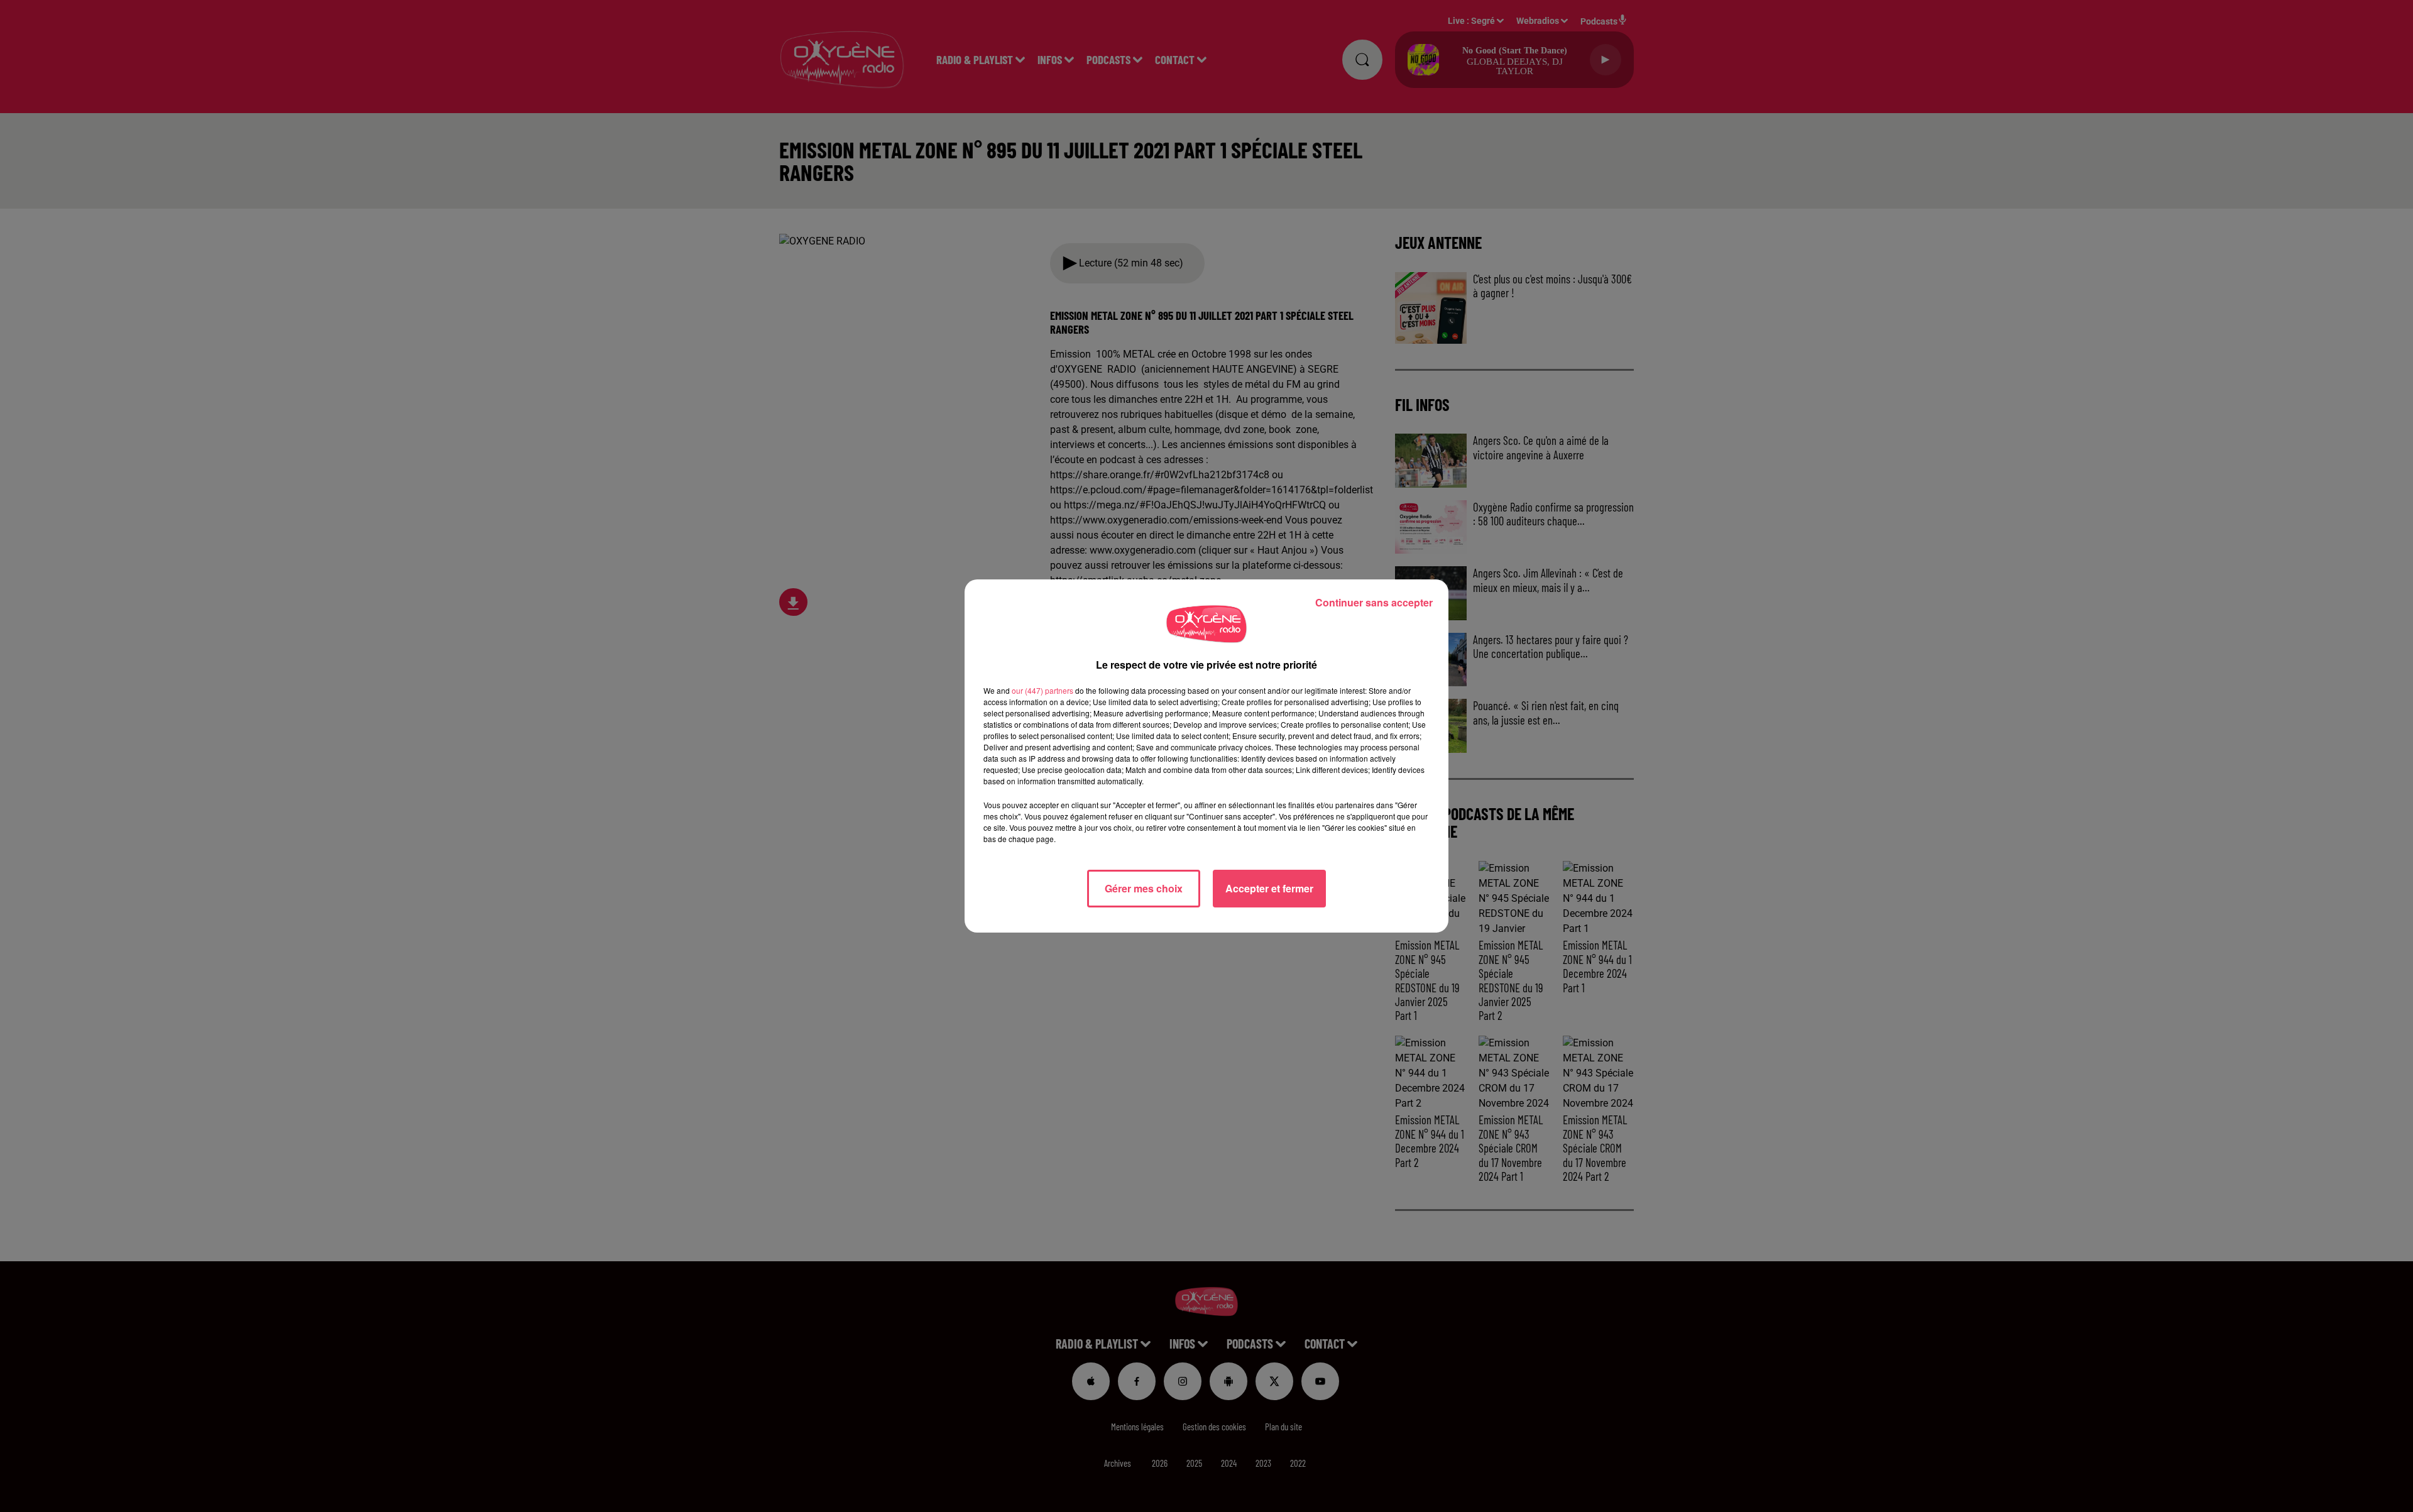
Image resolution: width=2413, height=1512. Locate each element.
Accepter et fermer (1269, 888)
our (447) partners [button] (1042, 690)
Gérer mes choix (1144, 888)
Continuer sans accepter (1374, 602)
